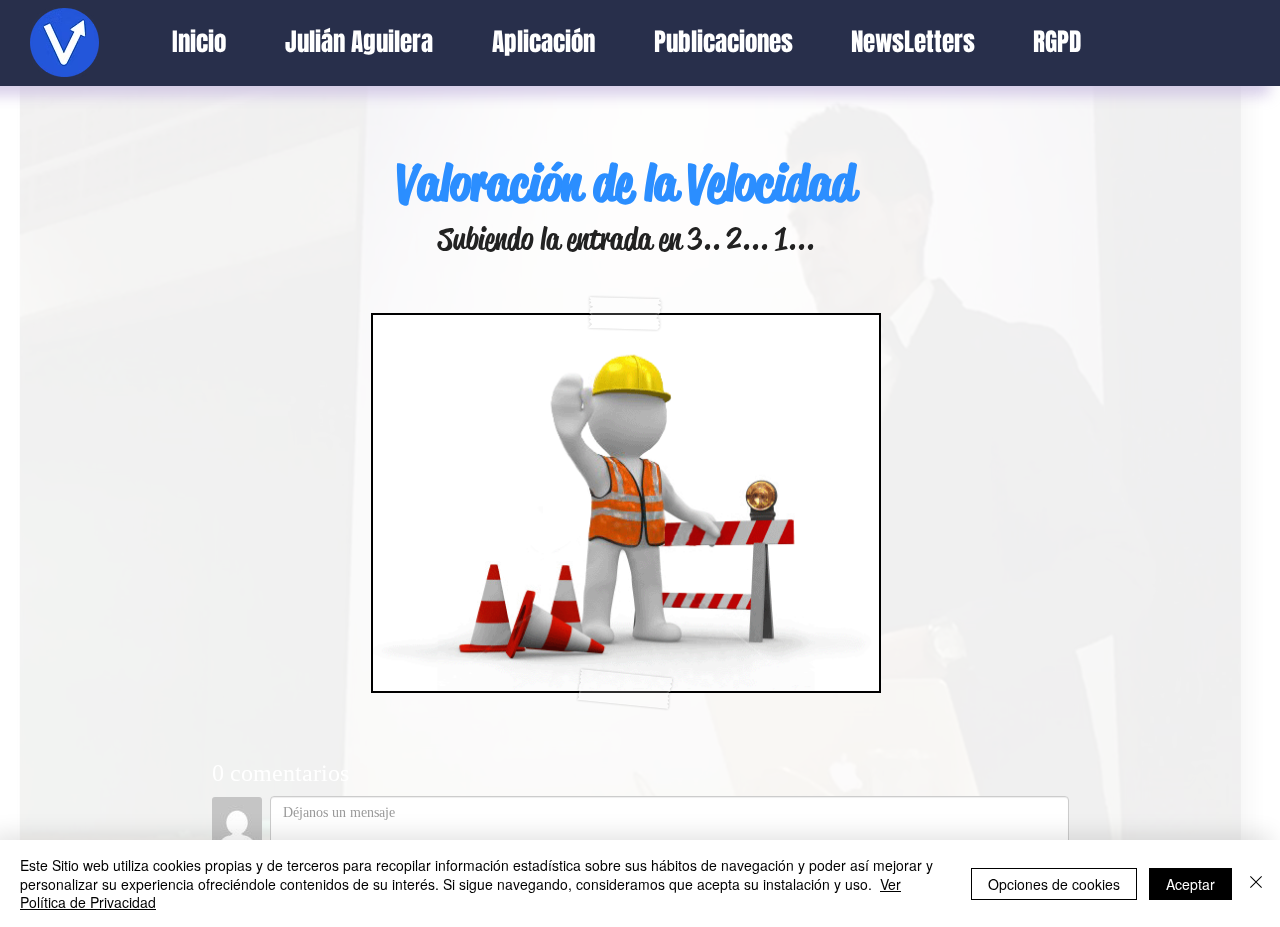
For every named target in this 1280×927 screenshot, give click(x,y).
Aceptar (1190, 884)
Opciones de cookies (1054, 884)
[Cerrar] (1256, 883)
